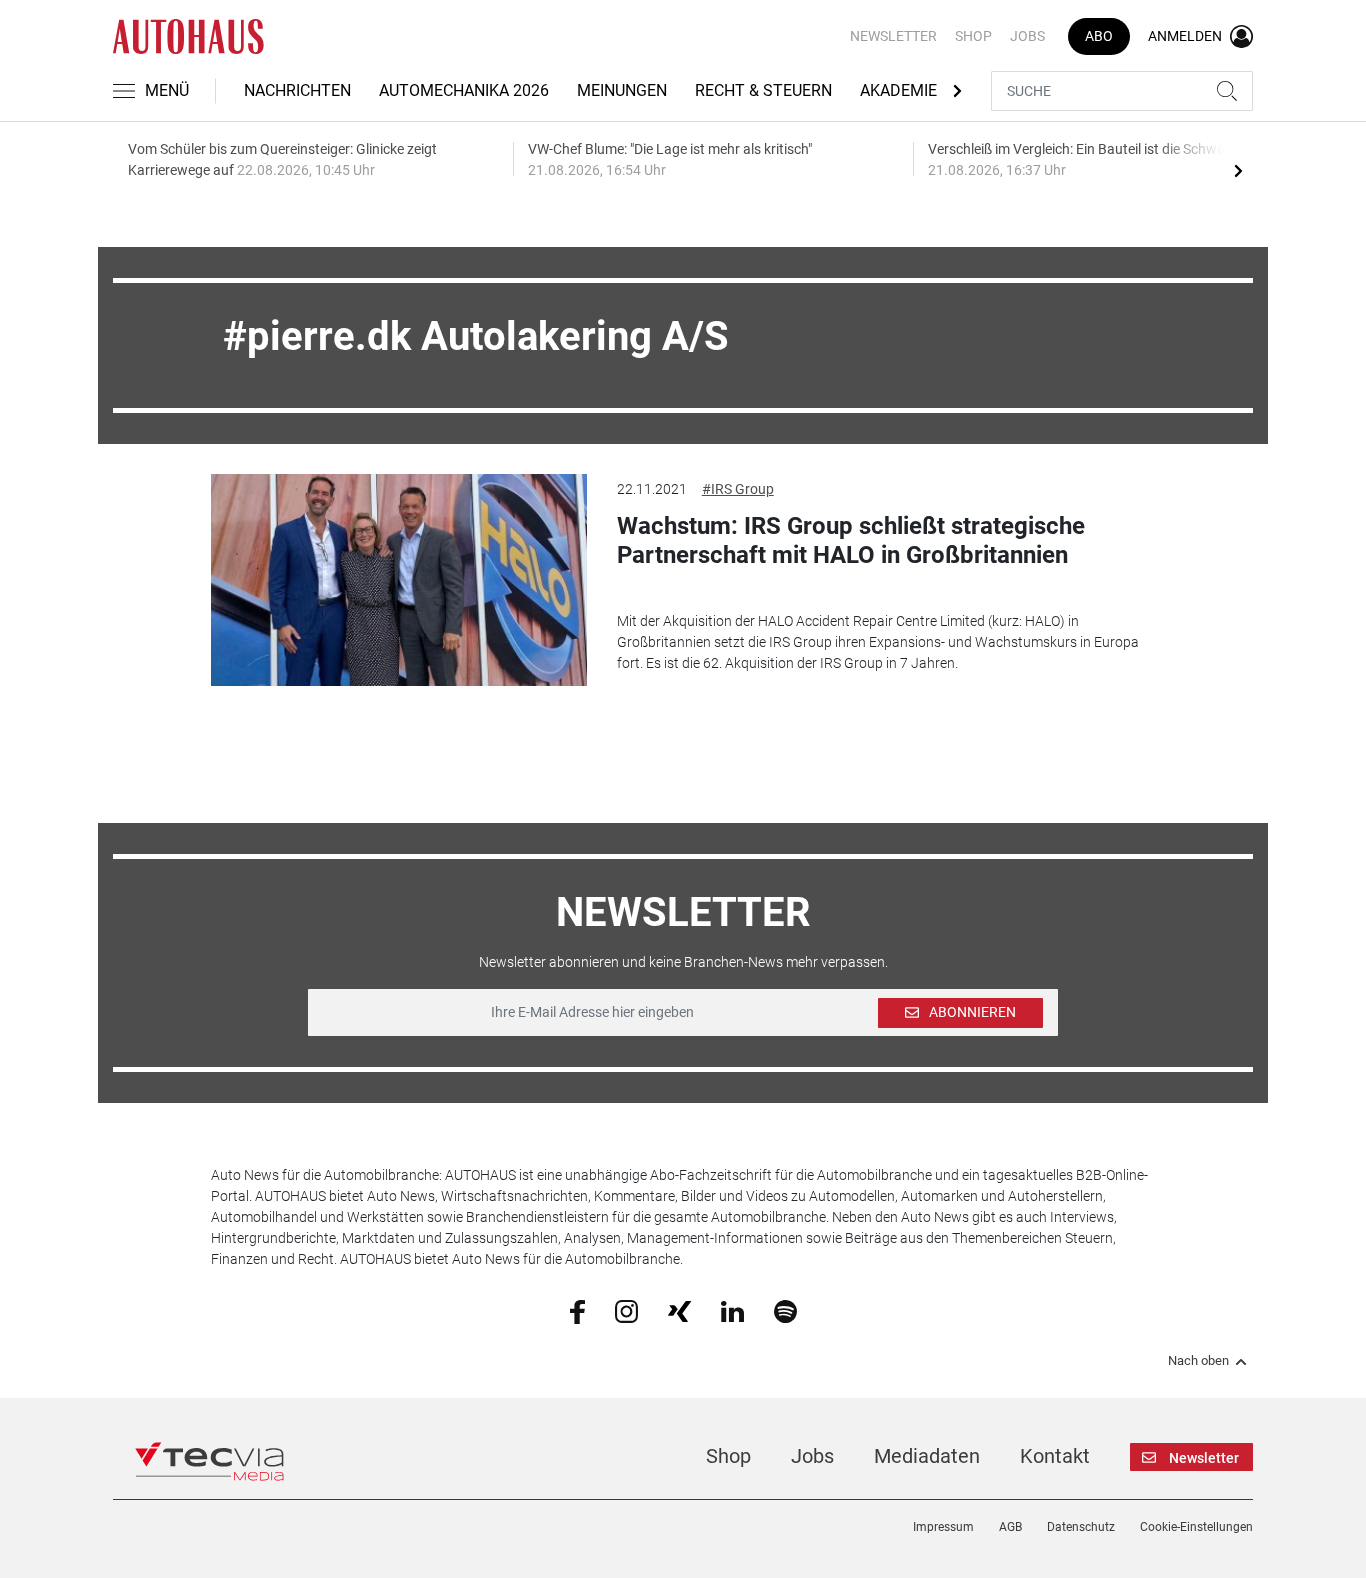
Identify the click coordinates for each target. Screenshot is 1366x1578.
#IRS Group (738, 489)
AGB (1010, 1527)
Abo (1099, 36)
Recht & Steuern (763, 90)
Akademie (898, 90)
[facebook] (577, 1311)
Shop (973, 36)
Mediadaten (927, 1456)
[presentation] (1238, 170)
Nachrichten (297, 90)
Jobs (1027, 36)
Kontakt (1055, 1456)
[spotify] (785, 1310)
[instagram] (626, 1310)
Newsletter (893, 36)
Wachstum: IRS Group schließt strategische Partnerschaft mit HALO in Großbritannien (851, 540)
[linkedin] (732, 1310)
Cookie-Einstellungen (1196, 1527)
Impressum (943, 1527)
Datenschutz (1081, 1527)
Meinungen (622, 90)
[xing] (679, 1310)
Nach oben (1198, 1361)
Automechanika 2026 (464, 90)
